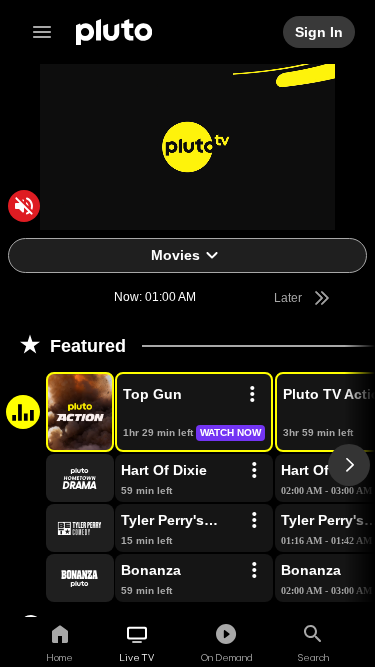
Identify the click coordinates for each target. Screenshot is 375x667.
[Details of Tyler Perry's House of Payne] (254, 521)
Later (290, 298)
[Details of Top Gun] (252, 395)
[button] (57, 412)
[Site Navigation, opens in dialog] (48, 32)
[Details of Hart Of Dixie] (254, 471)
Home (59, 657)
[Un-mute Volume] (24, 206)
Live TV (136, 657)
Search (313, 657)
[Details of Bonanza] (254, 571)
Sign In (320, 32)
